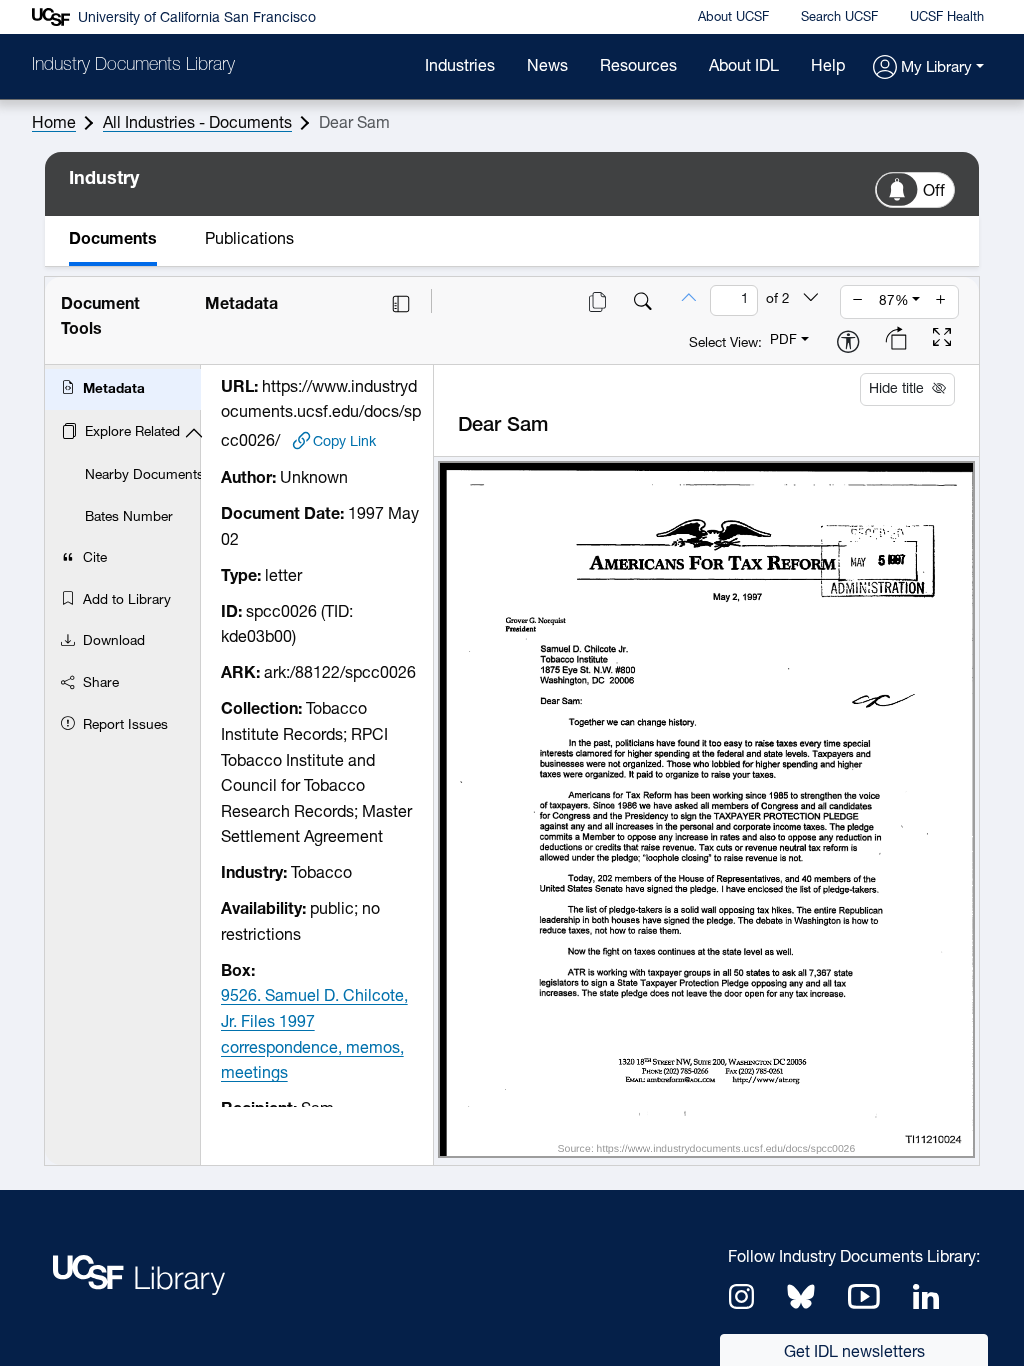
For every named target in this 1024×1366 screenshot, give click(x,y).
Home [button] (54, 124)
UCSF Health (947, 17)
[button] (928, 68)
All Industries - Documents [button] (197, 124)
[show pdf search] (643, 304)
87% (894, 301)
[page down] (811, 300)
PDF (783, 340)
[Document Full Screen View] (942, 340)
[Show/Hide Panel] (401, 304)
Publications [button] (249, 240)
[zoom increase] (941, 302)
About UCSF (733, 17)
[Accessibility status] (848, 343)
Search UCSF (839, 17)
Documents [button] (113, 240)
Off (934, 192)
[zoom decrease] (858, 302)
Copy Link (344, 442)
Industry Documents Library (133, 66)
